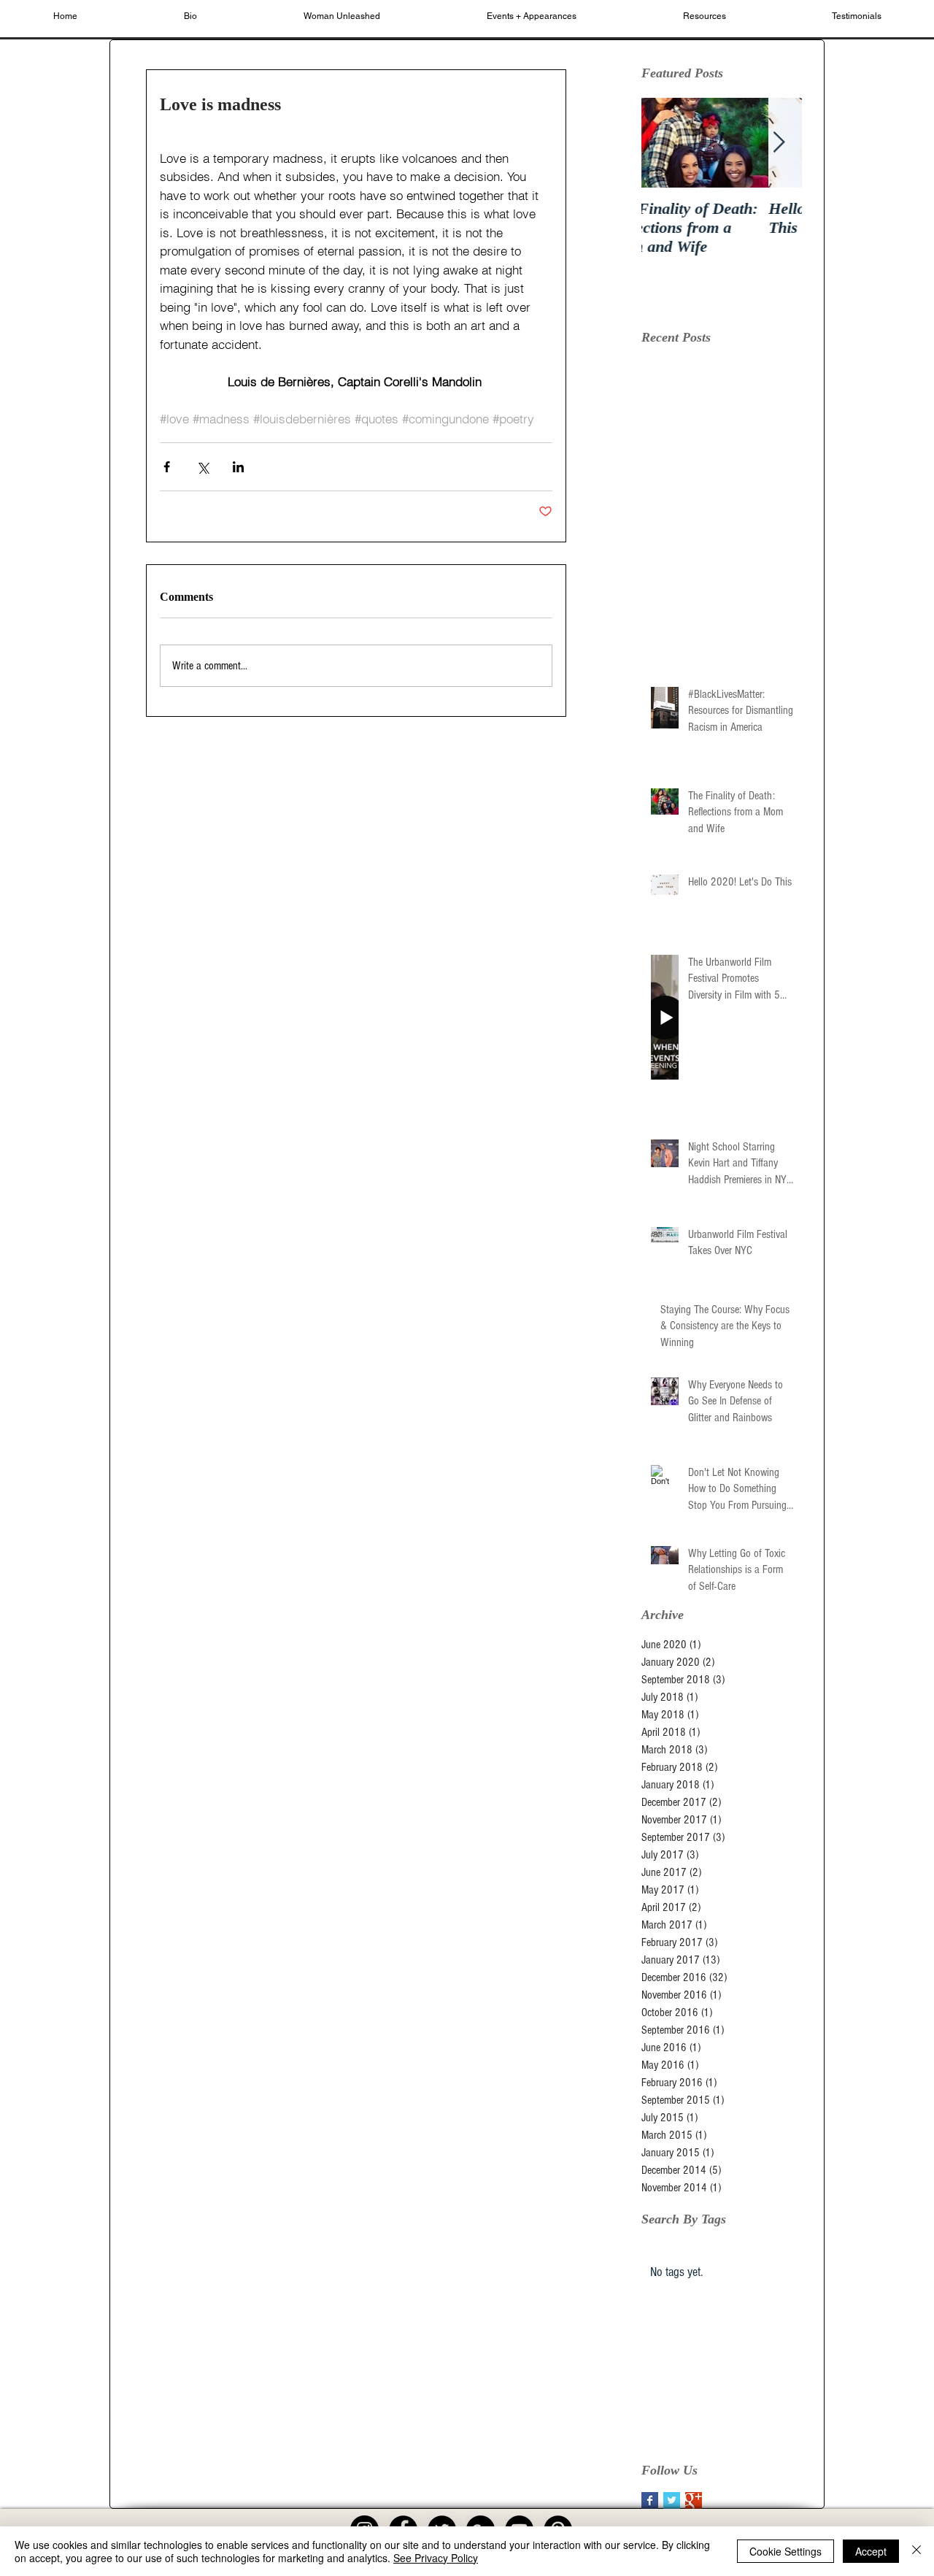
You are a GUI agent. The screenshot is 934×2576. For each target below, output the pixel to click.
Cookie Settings (786, 2551)
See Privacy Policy (436, 2558)
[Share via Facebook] (167, 467)
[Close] (916, 2551)
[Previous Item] (665, 143)
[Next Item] (779, 143)
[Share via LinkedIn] (238, 467)
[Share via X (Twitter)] (202, 467)
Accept (871, 2551)
